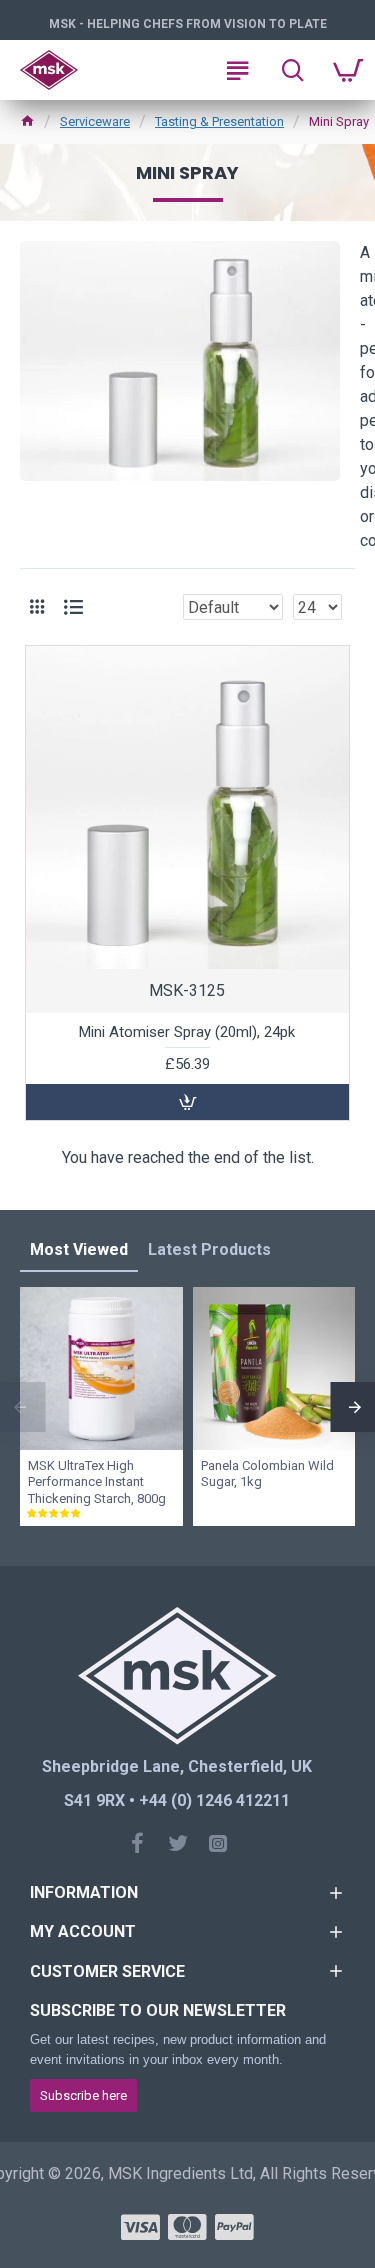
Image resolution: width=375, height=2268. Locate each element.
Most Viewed (79, 1249)
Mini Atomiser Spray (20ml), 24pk (187, 1032)
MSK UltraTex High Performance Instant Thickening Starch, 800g (97, 1482)
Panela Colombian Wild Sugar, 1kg (267, 1474)
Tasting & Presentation (219, 121)
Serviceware (95, 121)
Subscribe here (83, 2095)
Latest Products (209, 1249)
